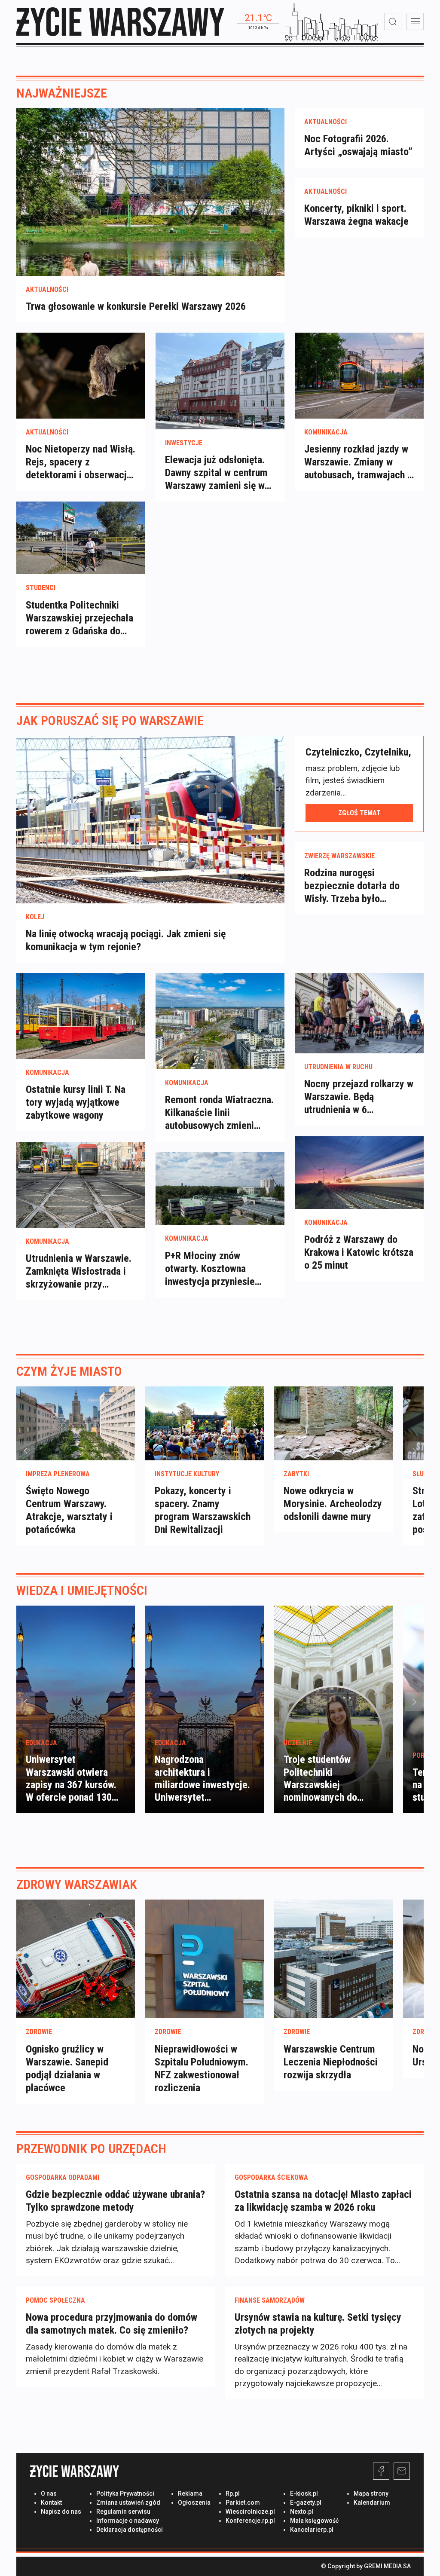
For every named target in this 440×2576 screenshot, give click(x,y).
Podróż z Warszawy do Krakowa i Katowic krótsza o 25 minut (359, 1252)
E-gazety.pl (306, 2503)
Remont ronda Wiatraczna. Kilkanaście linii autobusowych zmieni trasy (219, 1113)
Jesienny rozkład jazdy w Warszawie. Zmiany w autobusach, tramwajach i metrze (357, 462)
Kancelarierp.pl (312, 2530)
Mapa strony (371, 2493)
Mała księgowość (314, 2521)
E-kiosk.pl (304, 2493)
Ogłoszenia (194, 2503)
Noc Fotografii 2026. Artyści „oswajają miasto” (358, 145)
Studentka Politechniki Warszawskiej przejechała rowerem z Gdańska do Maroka (79, 618)
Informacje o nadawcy (128, 2521)
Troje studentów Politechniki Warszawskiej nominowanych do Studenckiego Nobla (325, 1785)
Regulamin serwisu (123, 2512)
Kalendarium (372, 2503)
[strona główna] (120, 22)
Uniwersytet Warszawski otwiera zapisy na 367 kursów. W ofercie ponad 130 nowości (71, 1785)
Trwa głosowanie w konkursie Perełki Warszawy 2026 (136, 306)
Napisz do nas (61, 2512)
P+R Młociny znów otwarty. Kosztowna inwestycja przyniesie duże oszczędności (210, 1269)
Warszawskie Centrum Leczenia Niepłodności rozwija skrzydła (331, 2062)
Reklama (190, 2493)
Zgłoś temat (359, 813)
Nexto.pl (302, 2512)
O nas (49, 2493)
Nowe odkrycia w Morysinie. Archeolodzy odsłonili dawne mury (333, 1504)
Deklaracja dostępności (130, 2530)
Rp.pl (233, 2493)
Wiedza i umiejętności (82, 1590)
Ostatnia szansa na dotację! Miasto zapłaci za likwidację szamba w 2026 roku (323, 2201)
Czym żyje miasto (69, 1371)
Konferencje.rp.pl (250, 2521)
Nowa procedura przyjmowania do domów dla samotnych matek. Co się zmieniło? (112, 2324)
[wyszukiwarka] (393, 21)
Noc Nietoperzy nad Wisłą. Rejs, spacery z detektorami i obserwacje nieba (81, 462)
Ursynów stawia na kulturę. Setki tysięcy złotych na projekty (318, 2324)
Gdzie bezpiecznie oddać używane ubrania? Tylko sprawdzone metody (115, 2201)
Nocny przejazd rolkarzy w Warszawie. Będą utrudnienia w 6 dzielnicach (359, 1097)
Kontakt (51, 2503)
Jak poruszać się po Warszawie (110, 720)
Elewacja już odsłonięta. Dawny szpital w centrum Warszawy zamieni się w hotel (216, 473)
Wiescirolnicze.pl (250, 2512)
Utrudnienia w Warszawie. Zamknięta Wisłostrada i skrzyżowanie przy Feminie (79, 1271)
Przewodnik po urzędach (91, 2149)
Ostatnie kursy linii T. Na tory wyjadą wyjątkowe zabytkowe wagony (76, 1102)
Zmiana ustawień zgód (128, 2503)
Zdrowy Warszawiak (77, 1884)
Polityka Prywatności (125, 2493)
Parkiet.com (243, 2503)
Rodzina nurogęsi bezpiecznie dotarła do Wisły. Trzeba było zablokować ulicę (352, 886)
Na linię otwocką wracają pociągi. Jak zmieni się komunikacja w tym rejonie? (126, 940)
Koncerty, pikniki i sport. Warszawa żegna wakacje (356, 215)
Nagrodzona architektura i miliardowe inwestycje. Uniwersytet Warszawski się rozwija (202, 1785)
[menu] (415, 21)
